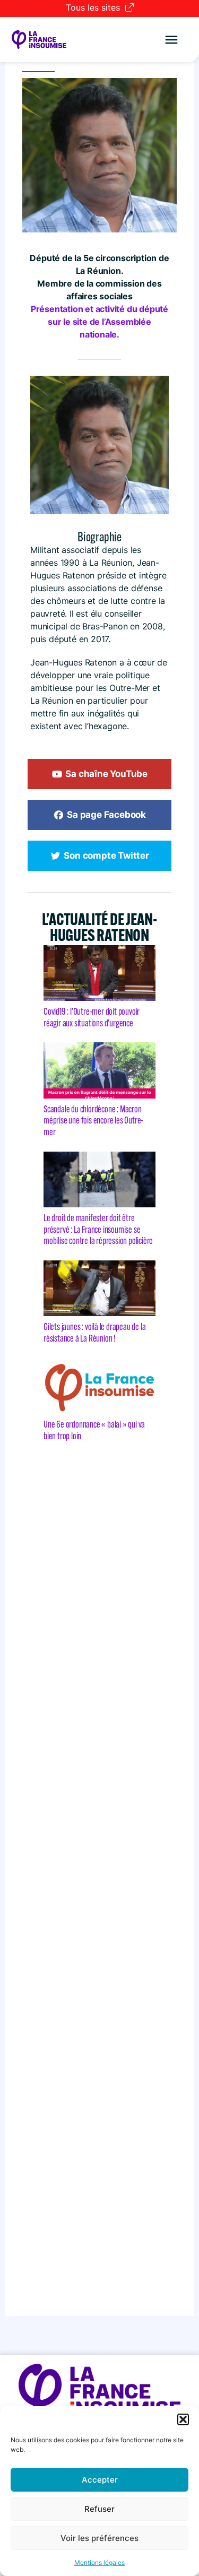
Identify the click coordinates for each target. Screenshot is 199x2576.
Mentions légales (99, 2562)
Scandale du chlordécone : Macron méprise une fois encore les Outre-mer (93, 1121)
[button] (183, 2419)
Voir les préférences (99, 2538)
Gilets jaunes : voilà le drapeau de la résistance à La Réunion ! (94, 1333)
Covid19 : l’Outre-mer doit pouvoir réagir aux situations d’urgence (92, 1017)
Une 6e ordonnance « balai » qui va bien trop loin (94, 1430)
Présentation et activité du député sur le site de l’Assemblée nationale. (99, 322)
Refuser (99, 2509)
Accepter (100, 2480)
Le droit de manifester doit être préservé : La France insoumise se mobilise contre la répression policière (99, 1229)
